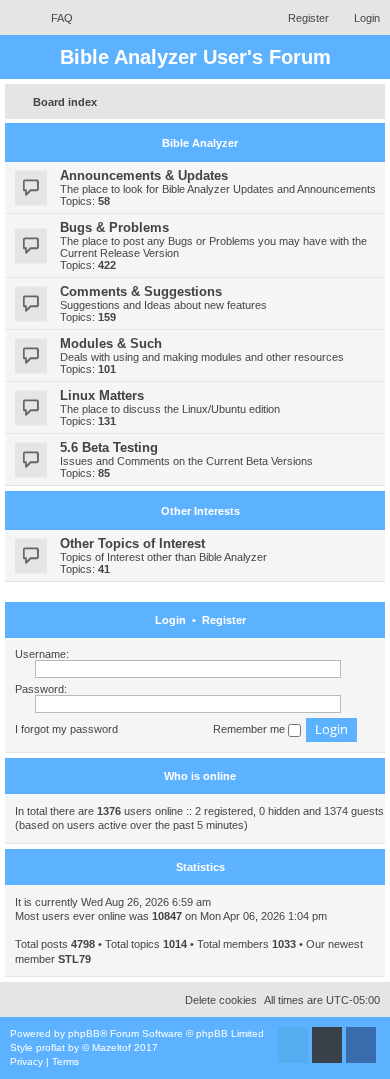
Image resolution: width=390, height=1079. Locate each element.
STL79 (74, 959)
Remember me (250, 729)
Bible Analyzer (200, 143)
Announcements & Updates (144, 175)
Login (170, 620)
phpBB (84, 1033)
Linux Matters (102, 395)
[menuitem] (53, 18)
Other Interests (200, 511)
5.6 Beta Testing (109, 447)
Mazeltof (111, 1047)
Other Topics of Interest (132, 543)
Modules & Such (111, 343)
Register (224, 620)
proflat (50, 1047)
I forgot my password (66, 729)
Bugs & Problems (114, 227)
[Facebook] (361, 1045)
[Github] (327, 1045)
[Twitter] (293, 1045)
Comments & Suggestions (141, 291)
